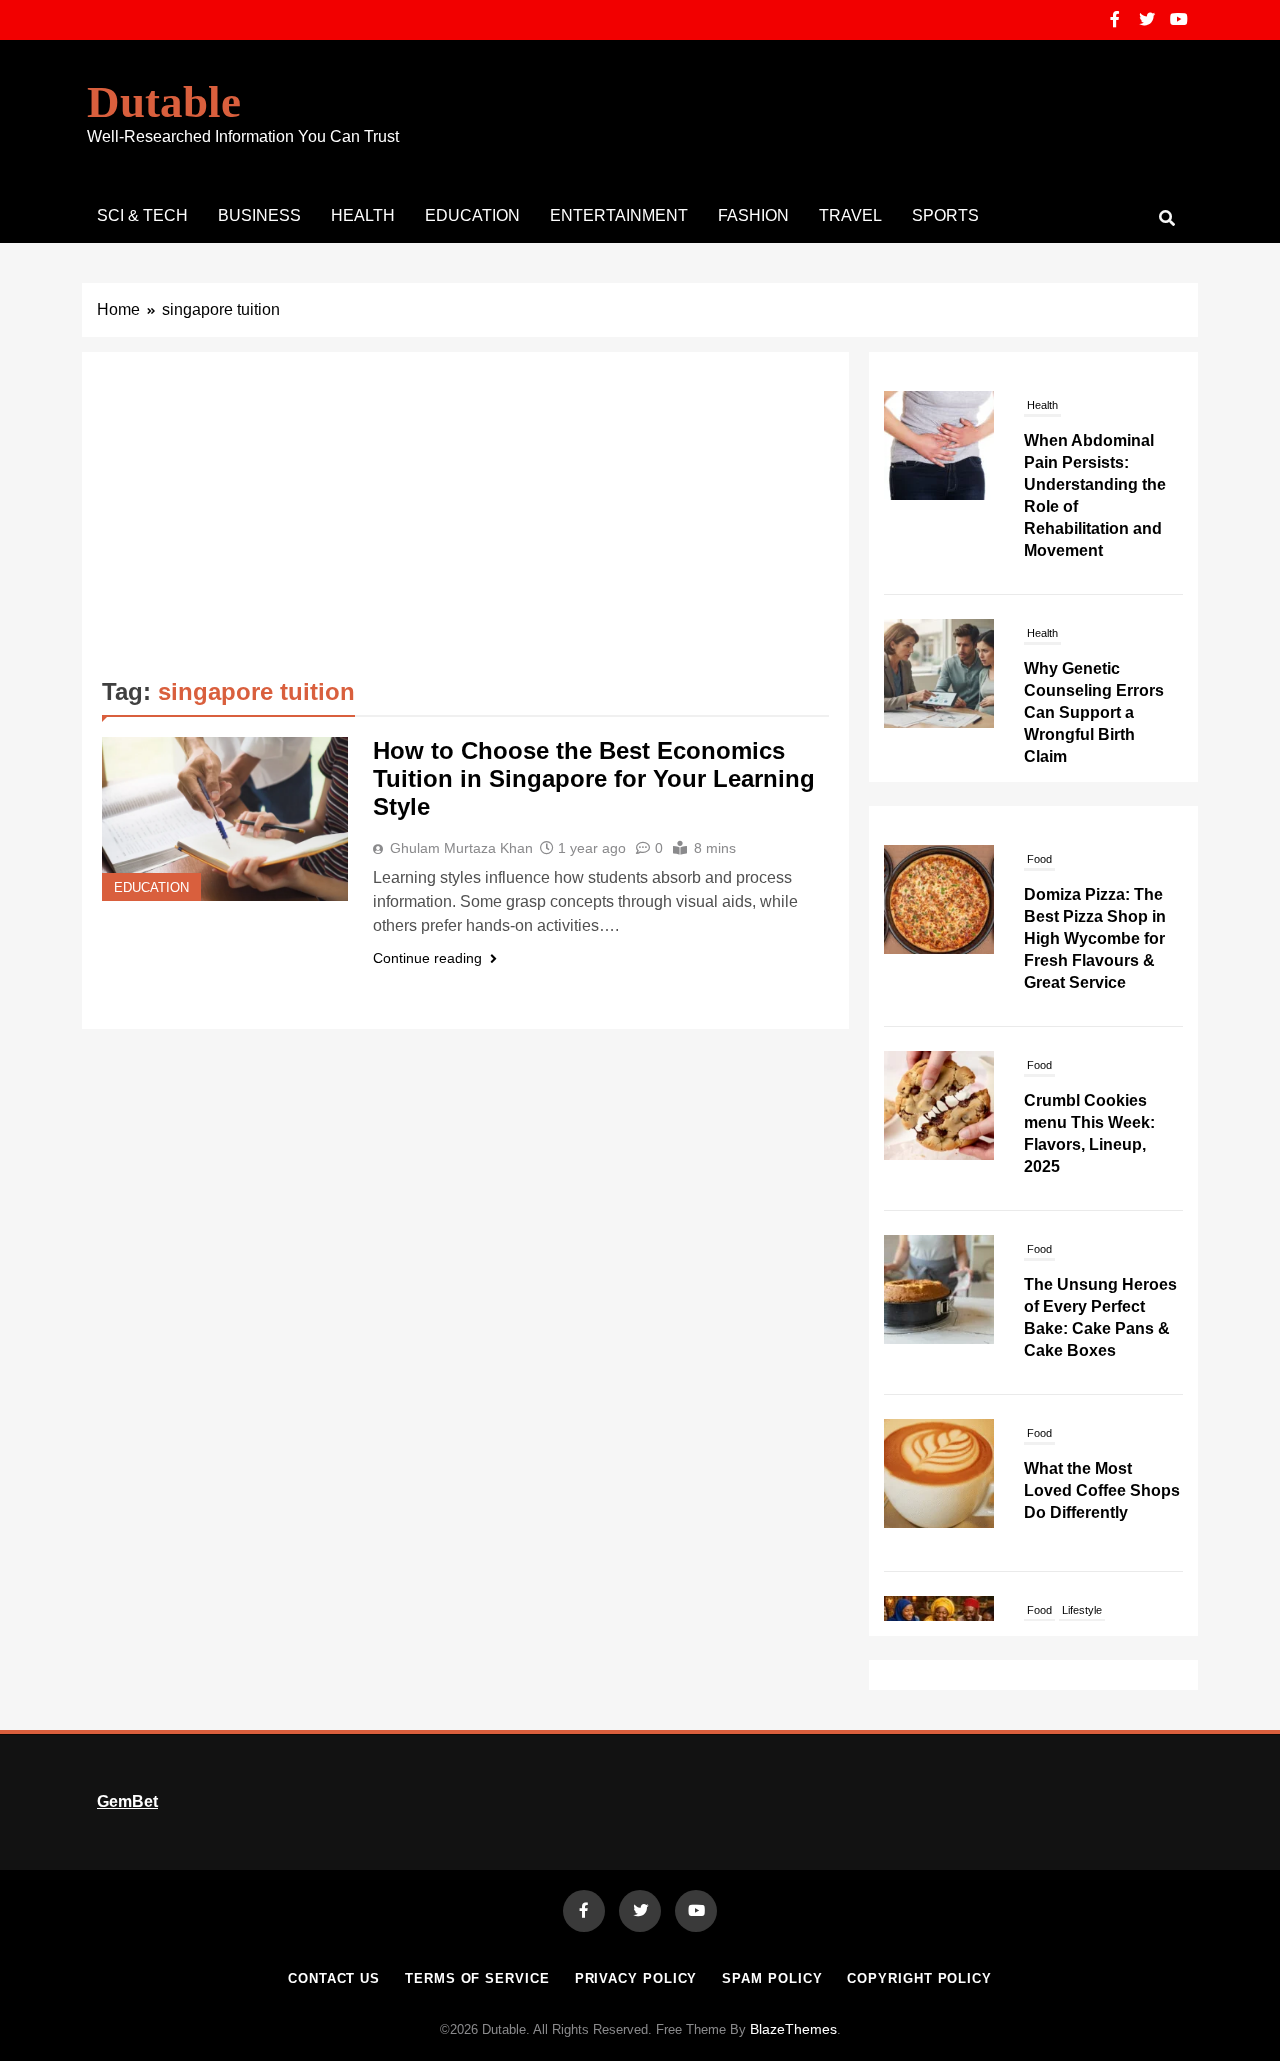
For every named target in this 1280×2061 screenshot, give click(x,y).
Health (363, 215)
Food (1039, 998)
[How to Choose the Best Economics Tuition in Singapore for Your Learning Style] (225, 819)
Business (259, 215)
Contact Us (334, 1978)
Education (472, 215)
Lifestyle (1082, 1543)
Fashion (753, 215)
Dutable (164, 102)
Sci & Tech (142, 215)
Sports (945, 215)
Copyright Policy (919, 1978)
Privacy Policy (636, 1978)
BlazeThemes (793, 2029)
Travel (850, 215)
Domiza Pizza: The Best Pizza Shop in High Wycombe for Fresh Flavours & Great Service (1095, 871)
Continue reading (427, 958)
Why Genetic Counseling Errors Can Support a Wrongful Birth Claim (1094, 712)
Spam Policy (772, 1978)
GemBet (127, 1801)
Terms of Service (477, 1978)
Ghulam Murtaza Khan (461, 848)
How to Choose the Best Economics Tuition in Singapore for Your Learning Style (594, 778)
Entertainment (619, 215)
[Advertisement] (465, 522)
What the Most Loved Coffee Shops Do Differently (1102, 1423)
